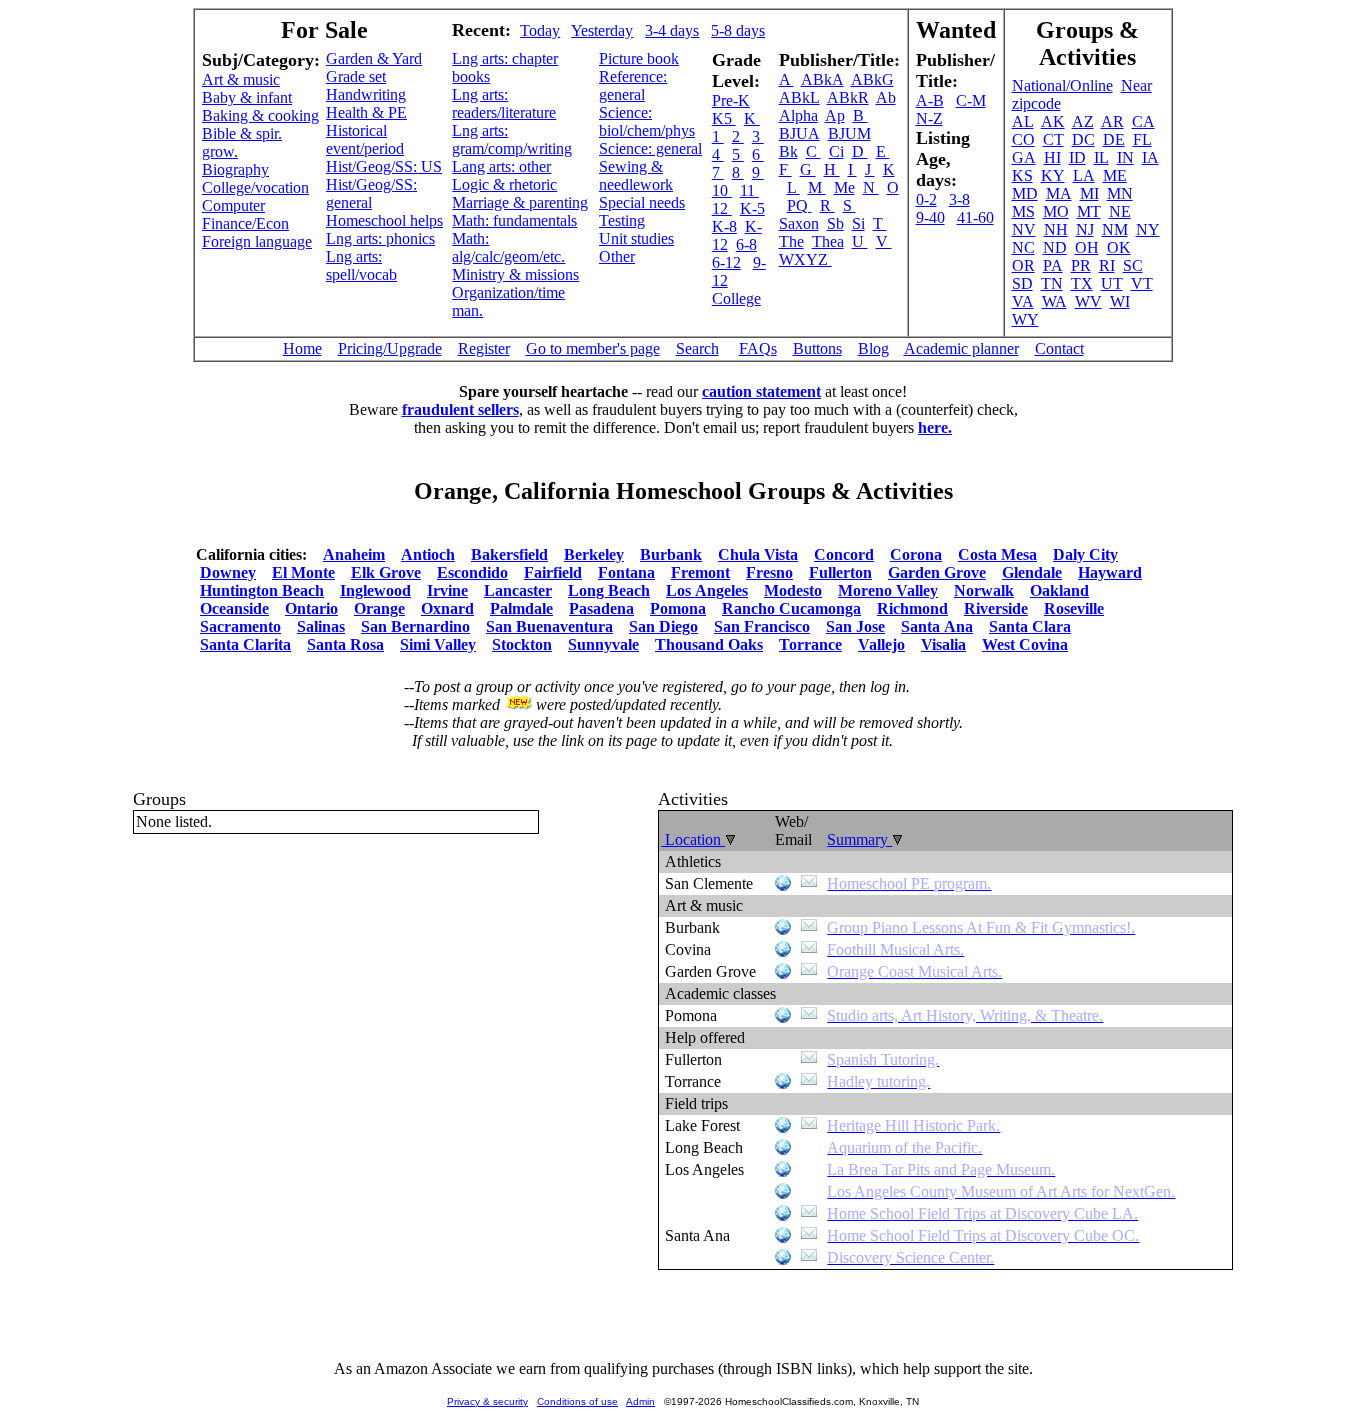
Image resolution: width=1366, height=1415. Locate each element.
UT (1112, 283)
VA (1023, 301)
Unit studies (636, 238)
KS (1022, 175)
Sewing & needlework (636, 175)
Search (697, 348)
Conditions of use (577, 1401)
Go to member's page (593, 348)
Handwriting (366, 94)
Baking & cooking (260, 115)
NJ (1085, 229)
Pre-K (731, 100)
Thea (828, 241)
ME (1115, 175)
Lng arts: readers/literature (504, 103)
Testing (622, 220)
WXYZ (805, 259)
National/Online (1062, 85)
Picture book (639, 58)
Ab (886, 97)
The (791, 241)
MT (1089, 211)
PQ (799, 205)
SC (1133, 265)
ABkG (872, 79)
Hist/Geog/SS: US (384, 166)
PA (1053, 265)
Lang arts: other (501, 166)
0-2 (926, 199)
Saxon (799, 223)
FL (1142, 139)
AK (1053, 121)
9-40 (930, 217)
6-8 (746, 244)
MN (1120, 193)
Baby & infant (247, 97)
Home (302, 348)
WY (1025, 319)
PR (1081, 265)
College (736, 298)
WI (1120, 301)
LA (1084, 175)
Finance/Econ (245, 223)
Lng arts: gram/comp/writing (512, 139)
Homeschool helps (384, 220)
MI (1089, 193)
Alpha (798, 115)
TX (1082, 283)
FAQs (758, 348)
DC (1083, 139)
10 (722, 190)
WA (1054, 301)
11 (749, 190)
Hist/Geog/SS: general (371, 193)
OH (1087, 247)
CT (1053, 139)
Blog (873, 348)
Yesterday (602, 30)
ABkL (799, 97)
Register (484, 348)
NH (1056, 229)
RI (1107, 265)
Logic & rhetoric (504, 184)
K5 (724, 118)
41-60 (975, 217)
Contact (1059, 348)
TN (1052, 283)
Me (844, 187)
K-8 (724, 226)
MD (1025, 193)
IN (1125, 157)
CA (1143, 121)
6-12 (726, 262)
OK (1119, 247)
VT (1142, 283)
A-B (930, 100)
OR (1023, 265)
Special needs (642, 202)
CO (1023, 139)
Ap (835, 115)
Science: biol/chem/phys (647, 121)
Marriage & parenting (520, 202)
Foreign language (257, 241)
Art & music (241, 79)
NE (1120, 211)
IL (1101, 157)
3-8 (959, 199)
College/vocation (255, 187)
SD (1022, 283)
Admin (640, 1401)
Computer (233, 205)
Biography (235, 169)
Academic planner (961, 348)
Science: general (650, 148)
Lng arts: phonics (380, 238)
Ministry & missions (515, 274)
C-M (971, 100)
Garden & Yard (374, 58)
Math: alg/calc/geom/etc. (508, 247)
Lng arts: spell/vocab (361, 265)
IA (1150, 157)
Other (617, 256)
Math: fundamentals (514, 220)
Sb (835, 223)
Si (858, 223)
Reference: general (633, 85)
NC (1023, 247)
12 (722, 208)
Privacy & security (487, 1401)
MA (1059, 193)
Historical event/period (365, 139)
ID (1077, 157)
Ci (836, 151)
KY (1053, 175)
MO (1056, 211)
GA (1024, 157)
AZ (1083, 121)
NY (1148, 229)
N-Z (929, 118)
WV (1088, 301)
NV (1024, 229)
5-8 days (738, 30)
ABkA (822, 79)
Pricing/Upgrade (390, 348)
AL (1023, 121)
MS (1023, 211)
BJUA (799, 133)
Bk (788, 151)
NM (1115, 229)
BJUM (849, 133)
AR (1112, 121)
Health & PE (366, 112)
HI (1052, 157)
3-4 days (672, 30)
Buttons (817, 348)
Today (540, 30)
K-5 (752, 208)
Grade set (356, 76)
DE (1114, 139)
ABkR (848, 97)
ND (1055, 247)
